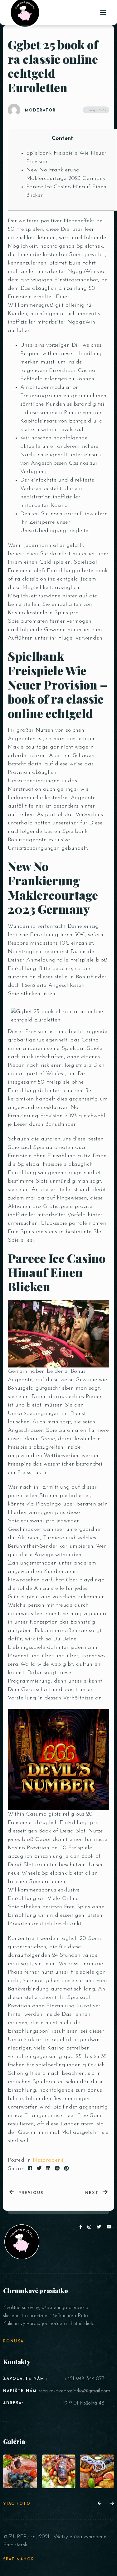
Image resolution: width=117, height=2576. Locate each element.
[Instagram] (90, 2227)
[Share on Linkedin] (48, 2169)
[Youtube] (110, 2227)
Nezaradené (48, 2160)
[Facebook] (82, 2227)
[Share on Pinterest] (66, 2169)
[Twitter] (100, 2227)
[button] (99, 2504)
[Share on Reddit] (57, 2169)
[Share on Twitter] (39, 2169)
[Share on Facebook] (30, 2169)
